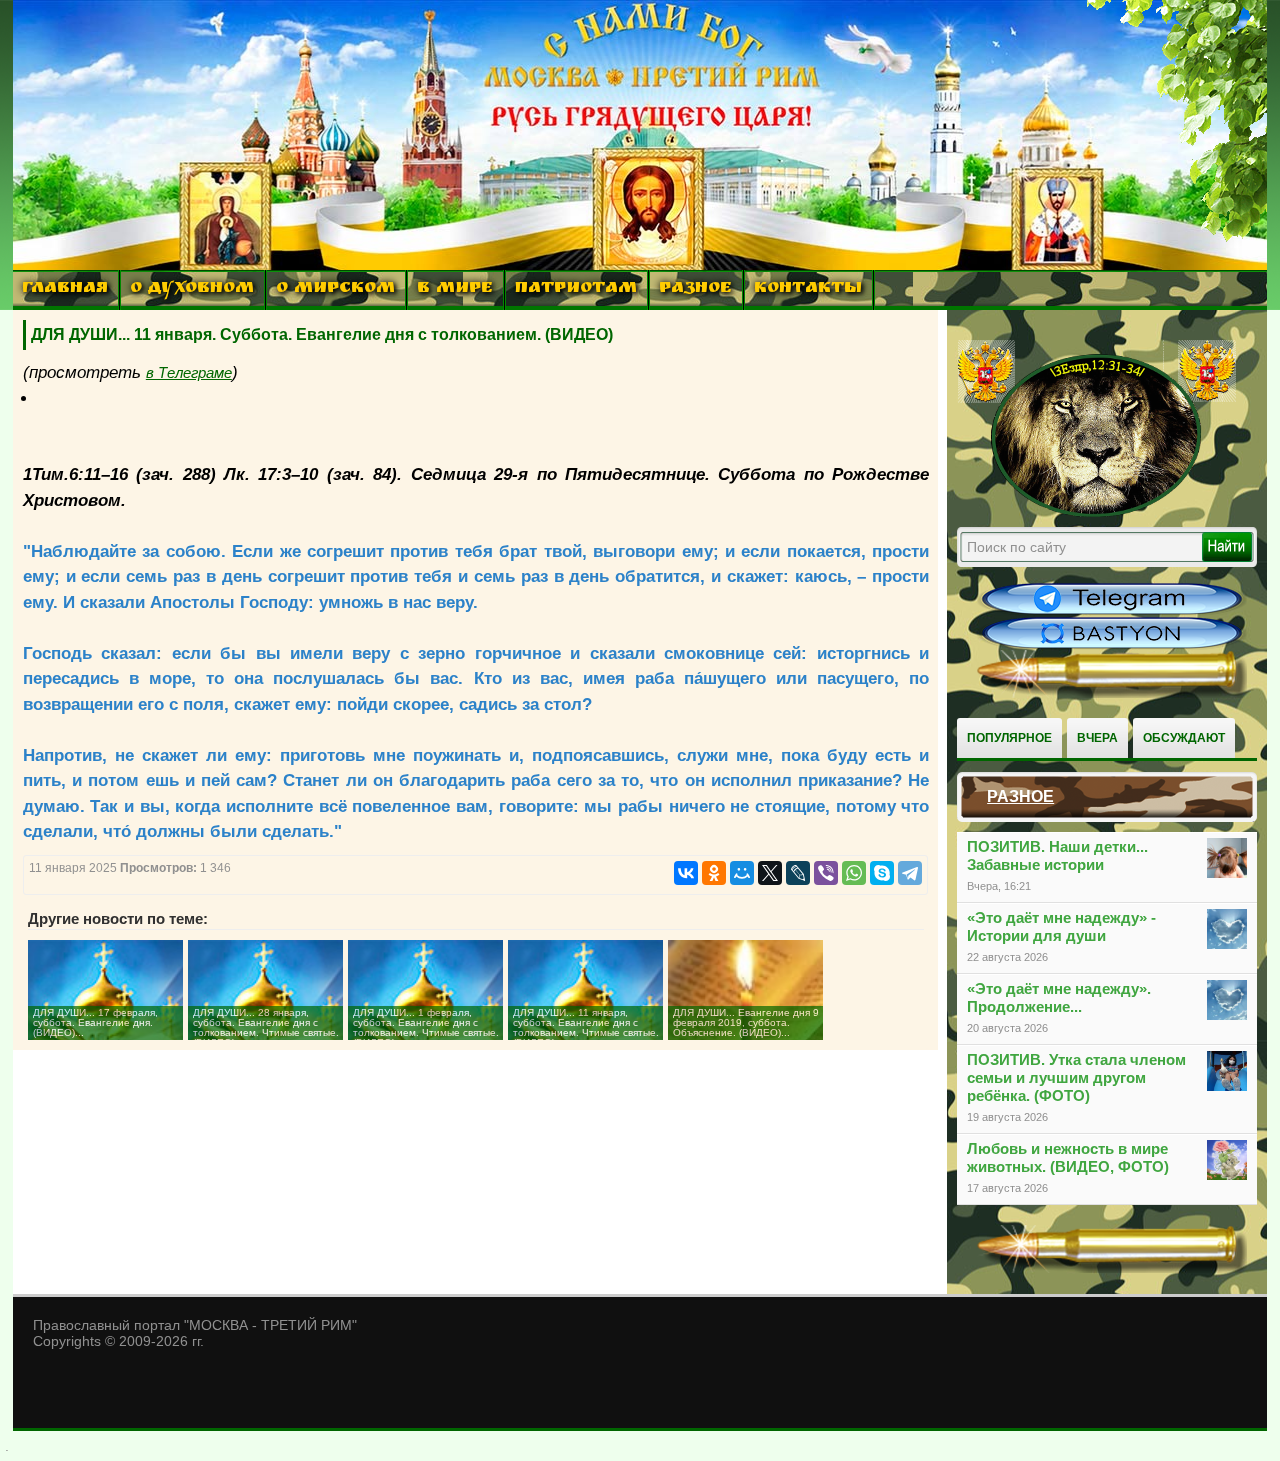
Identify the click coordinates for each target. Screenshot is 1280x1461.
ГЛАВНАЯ (65, 289)
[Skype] (882, 873)
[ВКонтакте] (686, 873)
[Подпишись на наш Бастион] (1112, 646)
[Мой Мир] (742, 873)
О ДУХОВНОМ (192, 289)
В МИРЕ (455, 289)
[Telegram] (910, 873)
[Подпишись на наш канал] (1112, 612)
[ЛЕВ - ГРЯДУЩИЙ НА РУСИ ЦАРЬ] (1097, 513)
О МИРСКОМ (335, 289)
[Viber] (826, 873)
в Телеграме (189, 372)
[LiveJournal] (798, 873)
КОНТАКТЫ (808, 289)
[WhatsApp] (854, 873)
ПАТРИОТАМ (576, 289)
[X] (770, 873)
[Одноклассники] (714, 873)
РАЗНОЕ (695, 289)
